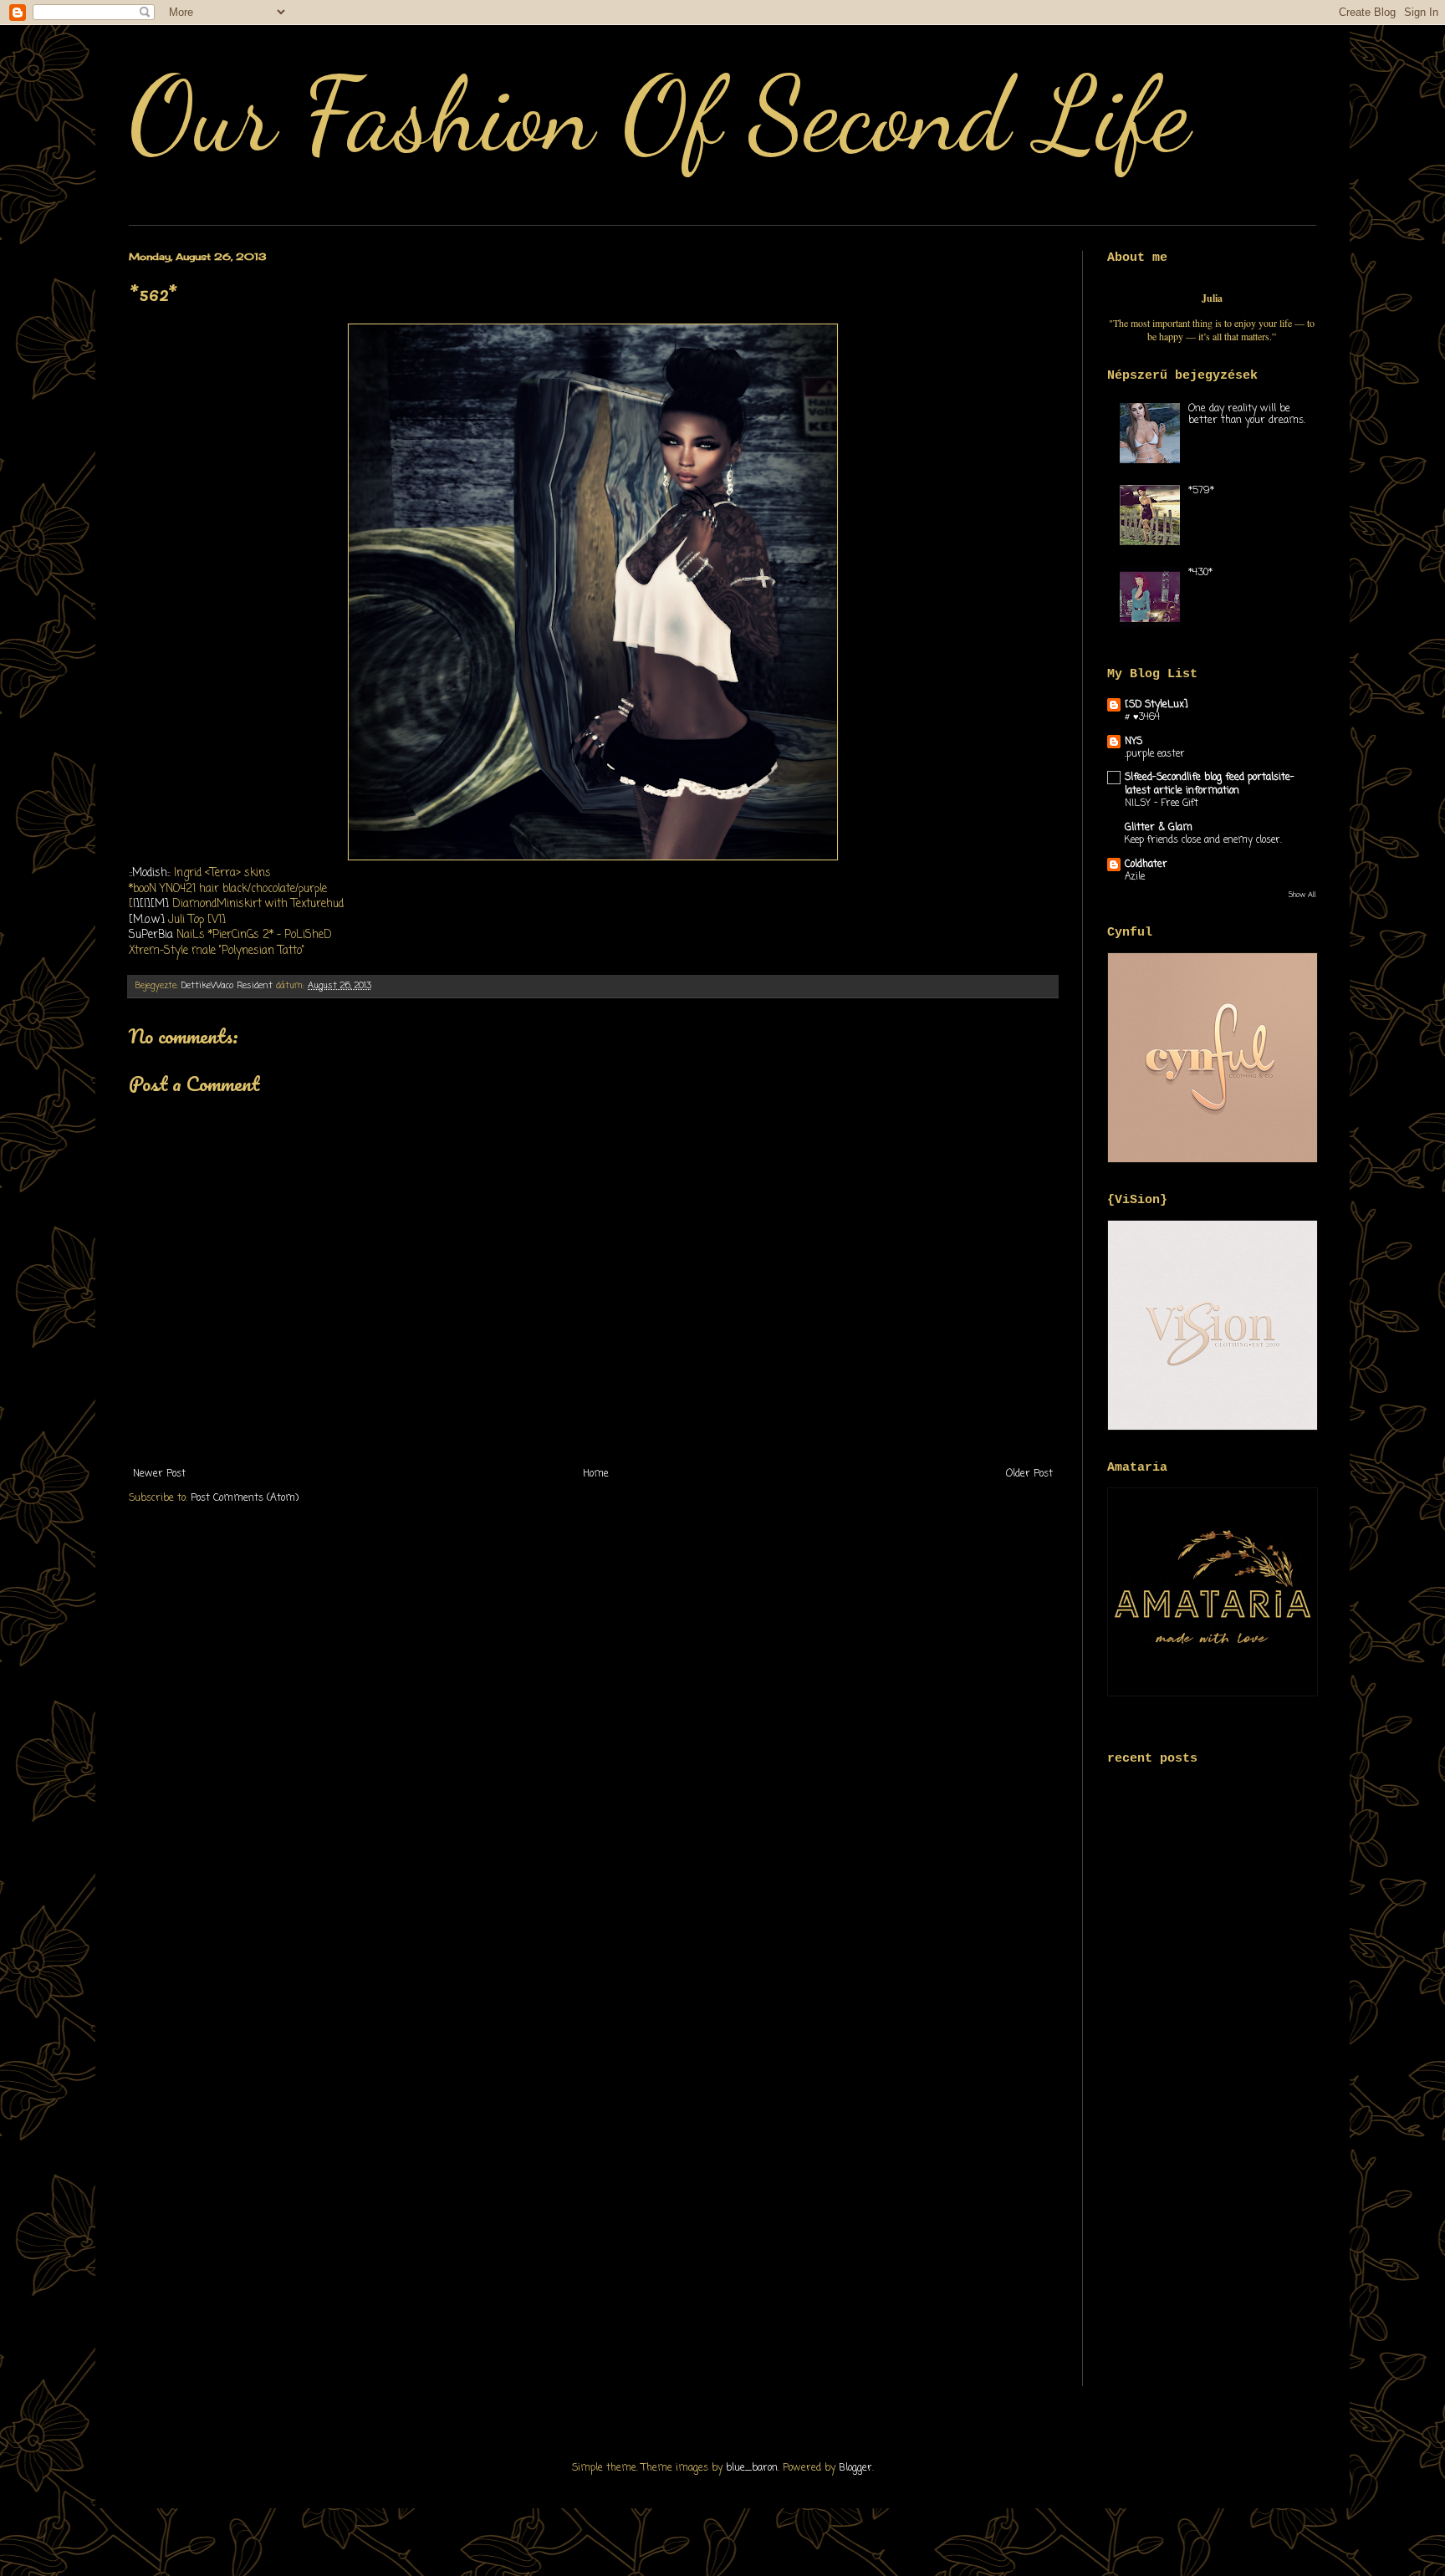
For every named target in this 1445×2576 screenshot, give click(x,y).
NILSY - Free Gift (1162, 803)
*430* (1200, 573)
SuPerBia (153, 935)
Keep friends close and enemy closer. (1203, 840)
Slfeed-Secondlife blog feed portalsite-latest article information (1210, 784)
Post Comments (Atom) (245, 1498)
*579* (1201, 491)
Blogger (855, 2468)
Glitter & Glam (1159, 828)
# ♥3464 (1142, 717)
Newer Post (159, 1474)
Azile (1135, 877)
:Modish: (150, 873)
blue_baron (752, 2468)
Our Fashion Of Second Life (659, 115)
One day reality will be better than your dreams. (1247, 415)
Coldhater (1146, 865)
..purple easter (1155, 754)
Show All (1302, 895)
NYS (1134, 742)
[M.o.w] (147, 920)
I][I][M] (151, 904)
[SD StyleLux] (1157, 705)
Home (596, 1474)
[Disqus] (593, 1740)
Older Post (1029, 1474)
